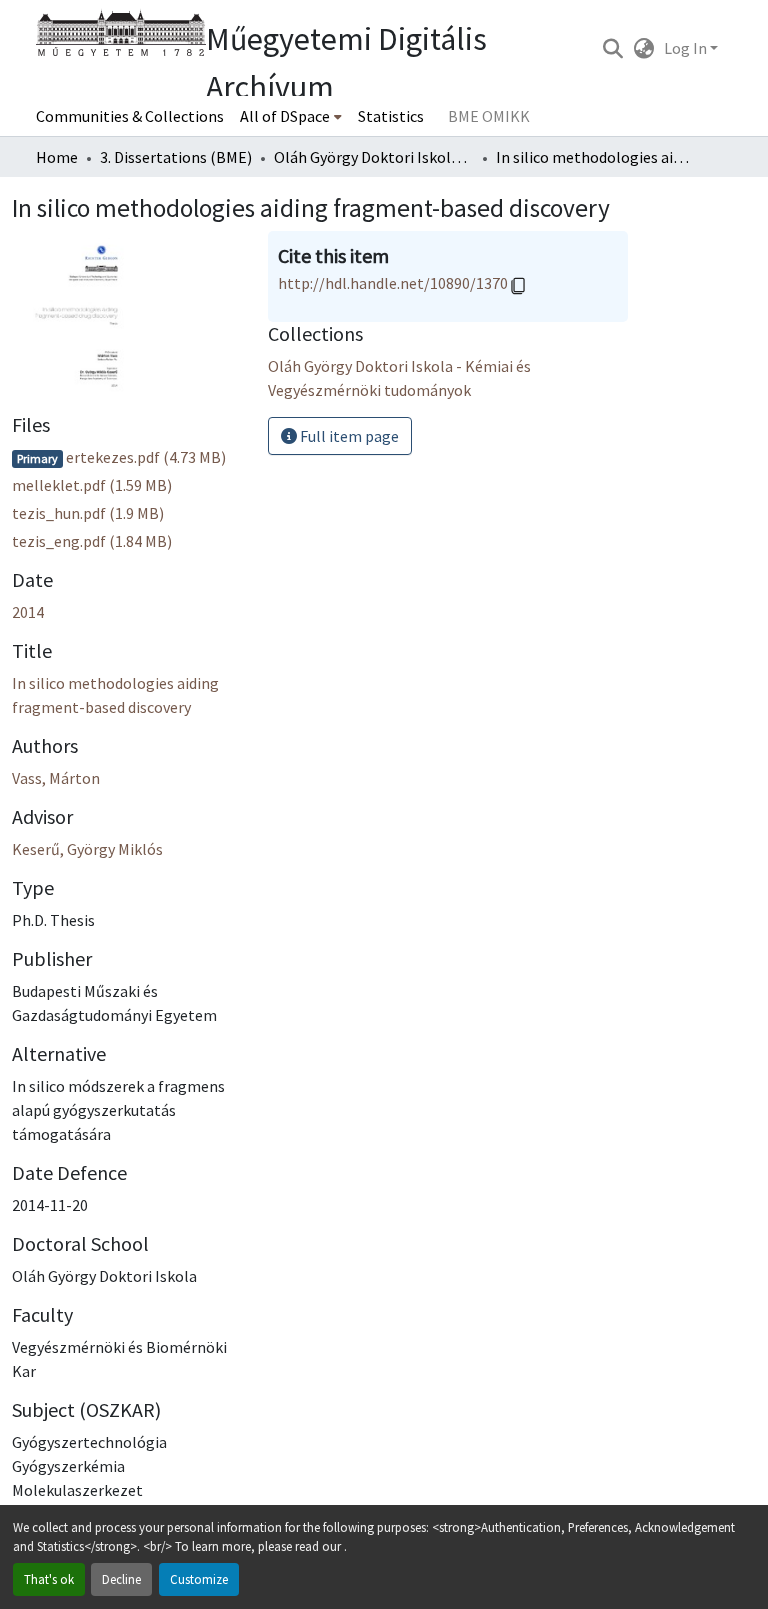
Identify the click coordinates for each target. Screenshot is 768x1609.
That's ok (49, 1579)
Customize (199, 1579)
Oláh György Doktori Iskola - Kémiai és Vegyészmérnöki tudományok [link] (374, 157)
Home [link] (57, 157)
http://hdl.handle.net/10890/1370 (393, 283)
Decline (121, 1579)
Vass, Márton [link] (56, 778)
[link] (128, 457)
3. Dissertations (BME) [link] (176, 157)
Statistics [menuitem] (391, 116)
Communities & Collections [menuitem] (130, 116)
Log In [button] (687, 48)
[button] (612, 48)
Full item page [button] (348, 436)
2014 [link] (28, 612)
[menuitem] (291, 116)
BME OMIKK (489, 116)
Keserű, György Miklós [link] (87, 849)
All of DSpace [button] (285, 116)
